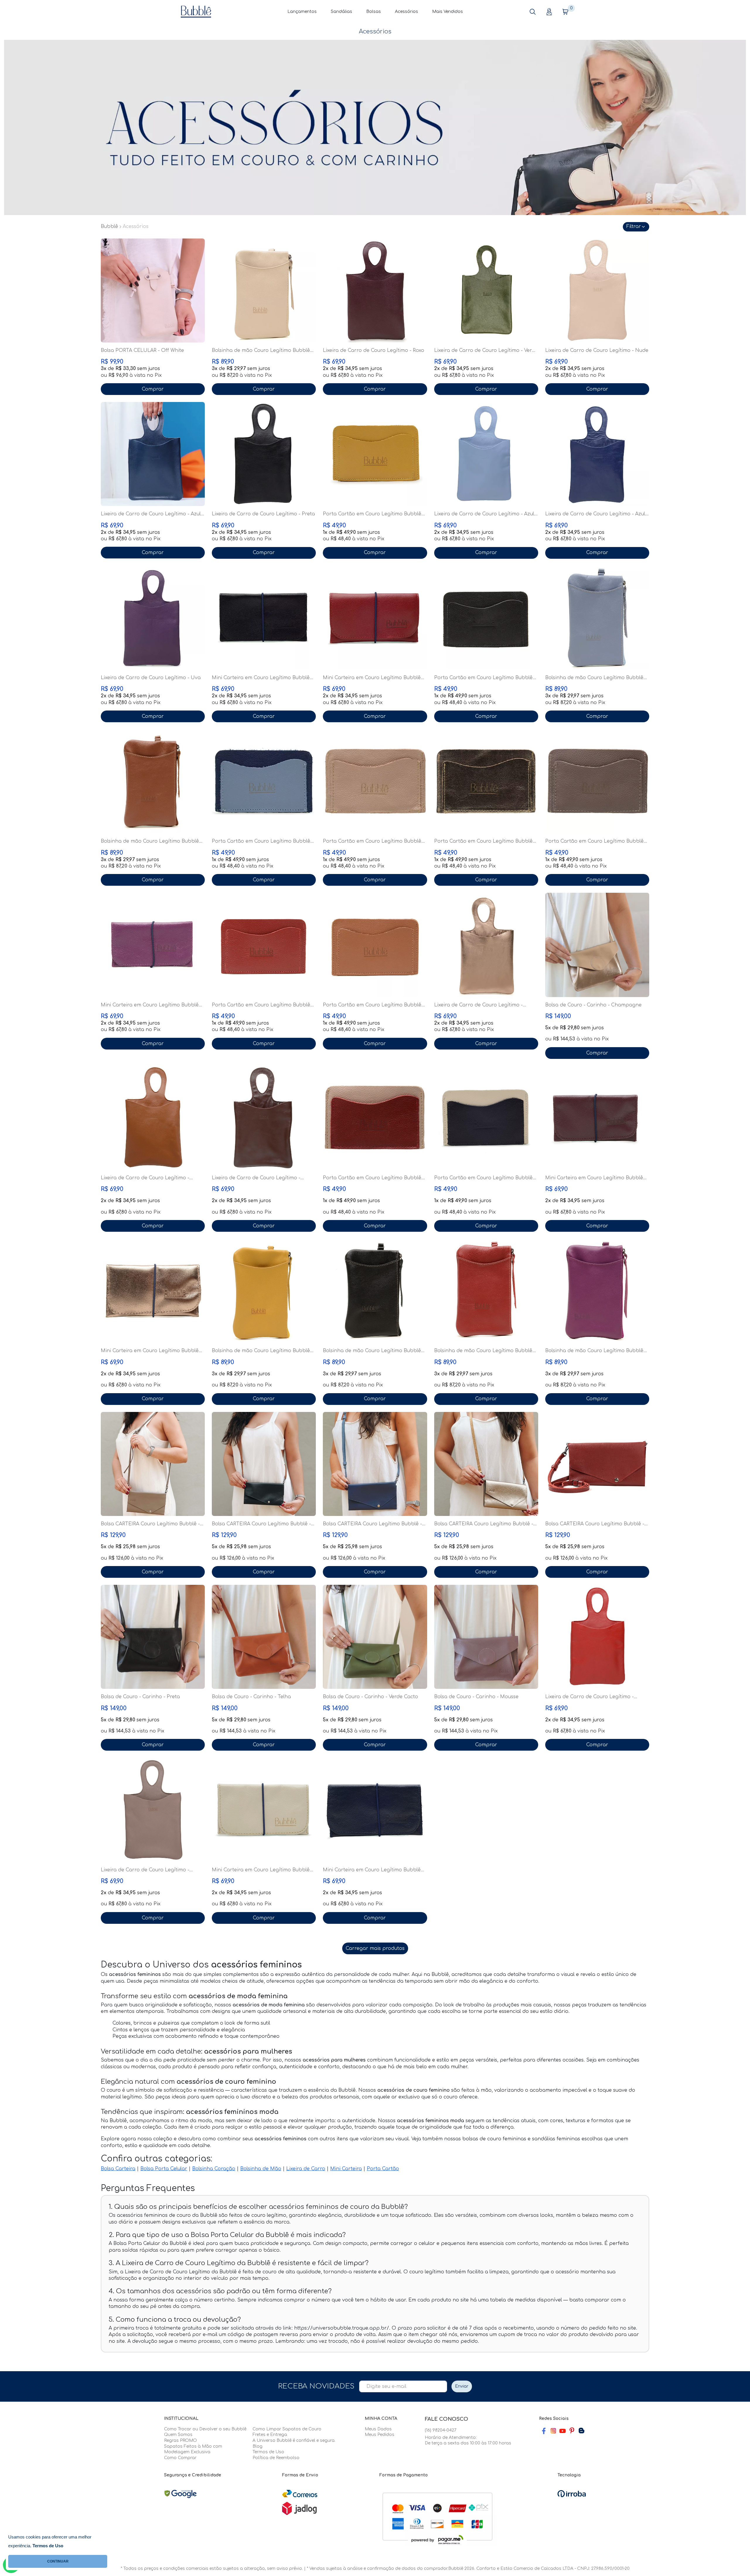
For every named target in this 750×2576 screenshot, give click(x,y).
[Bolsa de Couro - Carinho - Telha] (264, 1637)
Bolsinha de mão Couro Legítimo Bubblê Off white (261, 351)
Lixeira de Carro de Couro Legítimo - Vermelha (589, 1697)
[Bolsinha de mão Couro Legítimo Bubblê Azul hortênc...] (597, 618)
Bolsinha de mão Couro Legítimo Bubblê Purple (594, 1351)
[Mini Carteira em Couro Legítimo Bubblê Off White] (264, 1810)
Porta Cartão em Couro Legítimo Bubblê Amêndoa (594, 841)
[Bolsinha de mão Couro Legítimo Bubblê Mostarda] (264, 1291)
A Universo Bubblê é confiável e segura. (294, 2440)
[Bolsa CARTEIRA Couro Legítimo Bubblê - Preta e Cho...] (264, 1464)
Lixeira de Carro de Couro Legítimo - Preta (263, 514)
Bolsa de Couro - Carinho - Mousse (476, 1697)
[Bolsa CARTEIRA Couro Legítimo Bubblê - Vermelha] (597, 1464)
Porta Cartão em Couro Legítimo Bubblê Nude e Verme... (372, 1178)
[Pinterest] (572, 2431)
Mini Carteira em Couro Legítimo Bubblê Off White (261, 1870)
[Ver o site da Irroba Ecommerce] (572, 2494)
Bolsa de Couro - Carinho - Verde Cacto (370, 1697)
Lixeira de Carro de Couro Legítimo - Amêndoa (145, 1870)
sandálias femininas (556, 2139)
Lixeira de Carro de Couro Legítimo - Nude (597, 350)
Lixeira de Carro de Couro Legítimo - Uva (151, 678)
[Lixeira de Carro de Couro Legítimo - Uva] (153, 618)
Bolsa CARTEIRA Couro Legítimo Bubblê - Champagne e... (484, 1524)
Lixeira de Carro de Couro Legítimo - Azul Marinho (151, 514)
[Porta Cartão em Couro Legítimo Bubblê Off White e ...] (486, 1118)
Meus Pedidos (380, 2435)
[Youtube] (562, 2431)
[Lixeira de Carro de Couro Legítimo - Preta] (264, 454)
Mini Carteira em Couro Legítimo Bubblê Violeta (150, 1005)
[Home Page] (196, 11)
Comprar (153, 389)
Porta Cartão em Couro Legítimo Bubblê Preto (483, 678)
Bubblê (109, 226)
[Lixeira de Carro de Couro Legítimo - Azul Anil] (597, 454)
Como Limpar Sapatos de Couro (287, 2429)
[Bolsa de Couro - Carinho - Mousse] (486, 1637)
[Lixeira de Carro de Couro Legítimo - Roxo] (375, 291)
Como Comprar (180, 2458)
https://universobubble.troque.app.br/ (342, 2328)
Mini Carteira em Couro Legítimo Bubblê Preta (261, 678)
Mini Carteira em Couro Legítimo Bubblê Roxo (594, 1178)
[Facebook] (544, 2431)
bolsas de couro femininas (494, 2139)
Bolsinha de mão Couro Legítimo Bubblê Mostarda (261, 1351)
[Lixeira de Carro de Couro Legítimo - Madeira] (264, 1118)
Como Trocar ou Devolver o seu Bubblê (205, 2429)
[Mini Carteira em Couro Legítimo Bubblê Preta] (264, 618)
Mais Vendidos (448, 12)
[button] (533, 12)
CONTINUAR (58, 2561)
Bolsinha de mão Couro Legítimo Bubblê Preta (372, 1351)
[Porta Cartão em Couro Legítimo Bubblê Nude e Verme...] (375, 1118)
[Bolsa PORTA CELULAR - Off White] (153, 291)
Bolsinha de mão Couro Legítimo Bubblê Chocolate (150, 841)
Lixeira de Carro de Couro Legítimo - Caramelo (145, 1178)
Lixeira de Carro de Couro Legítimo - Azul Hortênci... (484, 514)
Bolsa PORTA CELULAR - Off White (142, 350)
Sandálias (341, 12)
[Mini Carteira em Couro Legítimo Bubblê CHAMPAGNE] (153, 1291)
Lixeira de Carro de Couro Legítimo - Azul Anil (595, 514)
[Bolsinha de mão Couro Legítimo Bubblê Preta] (375, 1291)
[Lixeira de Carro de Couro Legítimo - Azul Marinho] (153, 454)
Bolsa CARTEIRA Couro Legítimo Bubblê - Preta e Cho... (261, 1524)
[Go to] (375, 127)
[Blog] (581, 2431)
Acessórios (406, 12)
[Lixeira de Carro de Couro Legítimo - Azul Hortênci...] (486, 454)
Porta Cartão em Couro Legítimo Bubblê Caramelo (372, 1005)
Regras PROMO (180, 2440)
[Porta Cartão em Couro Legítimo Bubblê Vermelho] (264, 945)
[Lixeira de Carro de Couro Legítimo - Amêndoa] (153, 1810)
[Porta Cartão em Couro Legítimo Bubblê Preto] (486, 618)
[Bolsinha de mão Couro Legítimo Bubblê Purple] (597, 1291)
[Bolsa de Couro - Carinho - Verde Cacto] (375, 1637)
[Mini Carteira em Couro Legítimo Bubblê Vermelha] (375, 618)
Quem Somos (178, 2435)
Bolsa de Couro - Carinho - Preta (140, 1697)
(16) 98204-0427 (441, 2430)
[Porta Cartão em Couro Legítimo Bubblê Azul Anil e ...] (264, 781)
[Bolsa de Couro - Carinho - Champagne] (597, 945)
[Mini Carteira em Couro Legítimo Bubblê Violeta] (153, 945)
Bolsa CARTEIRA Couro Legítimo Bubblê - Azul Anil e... (372, 1524)
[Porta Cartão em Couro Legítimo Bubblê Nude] (375, 781)
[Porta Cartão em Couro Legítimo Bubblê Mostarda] (375, 454)
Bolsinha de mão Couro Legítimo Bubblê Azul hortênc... (594, 678)
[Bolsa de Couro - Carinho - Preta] (153, 1637)
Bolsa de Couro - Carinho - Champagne (593, 1005)
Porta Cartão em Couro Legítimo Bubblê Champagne (483, 841)
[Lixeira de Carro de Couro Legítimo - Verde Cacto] (486, 291)
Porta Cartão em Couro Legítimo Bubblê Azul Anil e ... (261, 841)
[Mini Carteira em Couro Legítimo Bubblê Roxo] (597, 1118)
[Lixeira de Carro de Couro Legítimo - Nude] (597, 291)
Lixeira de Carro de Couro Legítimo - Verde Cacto (486, 351)
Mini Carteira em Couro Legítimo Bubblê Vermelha (372, 678)
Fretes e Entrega (270, 2435)
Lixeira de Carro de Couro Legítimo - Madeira (256, 1178)
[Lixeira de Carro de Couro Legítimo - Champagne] (486, 945)
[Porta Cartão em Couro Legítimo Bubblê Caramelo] (375, 945)
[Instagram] (553, 2431)
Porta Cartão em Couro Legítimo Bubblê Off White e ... (483, 1178)
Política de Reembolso (276, 2458)
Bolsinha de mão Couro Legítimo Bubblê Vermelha (483, 1351)
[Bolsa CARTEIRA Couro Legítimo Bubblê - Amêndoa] (153, 1464)
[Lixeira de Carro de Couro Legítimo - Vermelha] (597, 1637)
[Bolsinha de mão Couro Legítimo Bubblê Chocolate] (153, 781)
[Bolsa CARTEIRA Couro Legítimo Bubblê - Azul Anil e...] (375, 1464)
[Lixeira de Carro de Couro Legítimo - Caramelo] (153, 1118)
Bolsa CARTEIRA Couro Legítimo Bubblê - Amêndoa (150, 1524)
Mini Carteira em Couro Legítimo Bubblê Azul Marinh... (372, 1870)
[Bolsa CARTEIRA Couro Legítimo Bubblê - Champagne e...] (486, 1464)
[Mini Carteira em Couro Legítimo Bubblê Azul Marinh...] (375, 1810)
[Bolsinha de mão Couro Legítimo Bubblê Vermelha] (486, 1291)
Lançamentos (302, 12)
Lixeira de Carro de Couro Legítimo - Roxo (374, 350)
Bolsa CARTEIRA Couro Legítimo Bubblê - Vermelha (595, 1524)
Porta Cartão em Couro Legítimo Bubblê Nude (372, 841)
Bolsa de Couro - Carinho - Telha (251, 1697)
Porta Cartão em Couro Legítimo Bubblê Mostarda (372, 514)
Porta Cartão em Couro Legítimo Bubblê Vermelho (261, 1005)
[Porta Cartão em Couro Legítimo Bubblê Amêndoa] (597, 781)
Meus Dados (378, 2429)
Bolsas (374, 12)
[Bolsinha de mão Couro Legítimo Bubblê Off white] (264, 291)
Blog (258, 2446)
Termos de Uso (268, 2452)
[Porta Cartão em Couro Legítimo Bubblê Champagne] (486, 781)
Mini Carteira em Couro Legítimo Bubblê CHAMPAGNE (150, 1351)
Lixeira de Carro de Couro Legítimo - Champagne (478, 1005)
